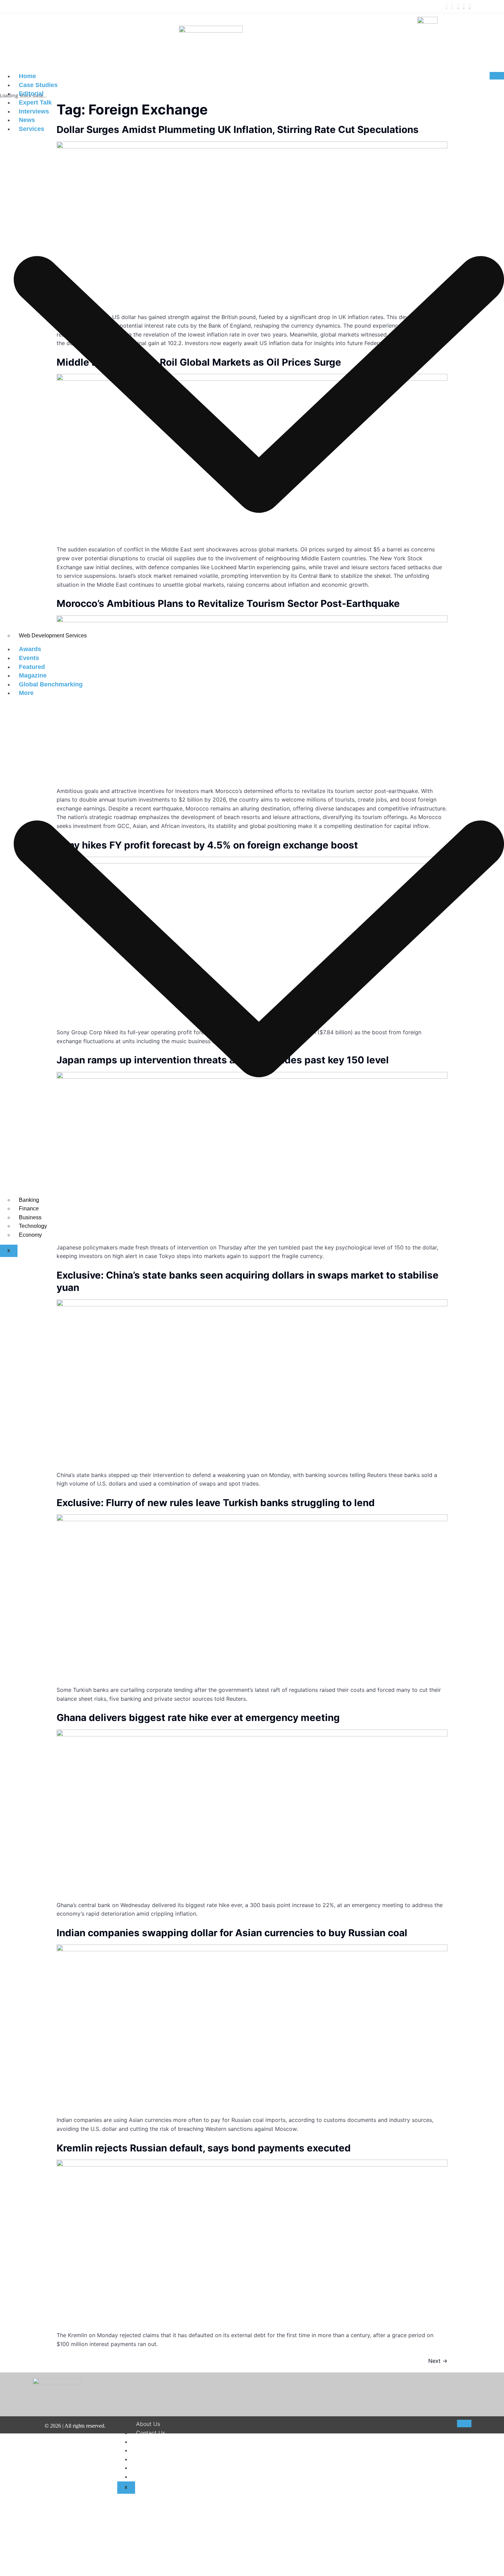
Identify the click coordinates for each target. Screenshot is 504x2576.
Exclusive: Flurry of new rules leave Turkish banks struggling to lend (216, 1503)
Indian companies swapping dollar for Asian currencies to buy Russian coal (232, 1933)
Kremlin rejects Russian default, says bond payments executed (204, 2148)
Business (30, 1217)
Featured (32, 667)
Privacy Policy (154, 2459)
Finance (29, 1208)
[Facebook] (446, 7)
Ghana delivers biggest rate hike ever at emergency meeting (198, 1718)
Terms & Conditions (161, 2450)
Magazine (33, 675)
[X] (452, 7)
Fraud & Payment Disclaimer (172, 2468)
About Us (148, 2424)
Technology (33, 1226)
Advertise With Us (160, 2477)
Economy (30, 1235)
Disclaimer (149, 2442)
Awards (30, 649)
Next (438, 2361)
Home (27, 76)
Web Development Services (53, 636)
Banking (29, 1200)
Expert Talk (35, 102)
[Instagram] (458, 7)
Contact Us (151, 2433)
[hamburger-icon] (497, 76)
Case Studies (38, 85)
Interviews (34, 111)
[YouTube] (470, 7)
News (27, 120)
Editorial (31, 94)
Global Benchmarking (51, 684)
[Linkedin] (464, 7)
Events (29, 658)
